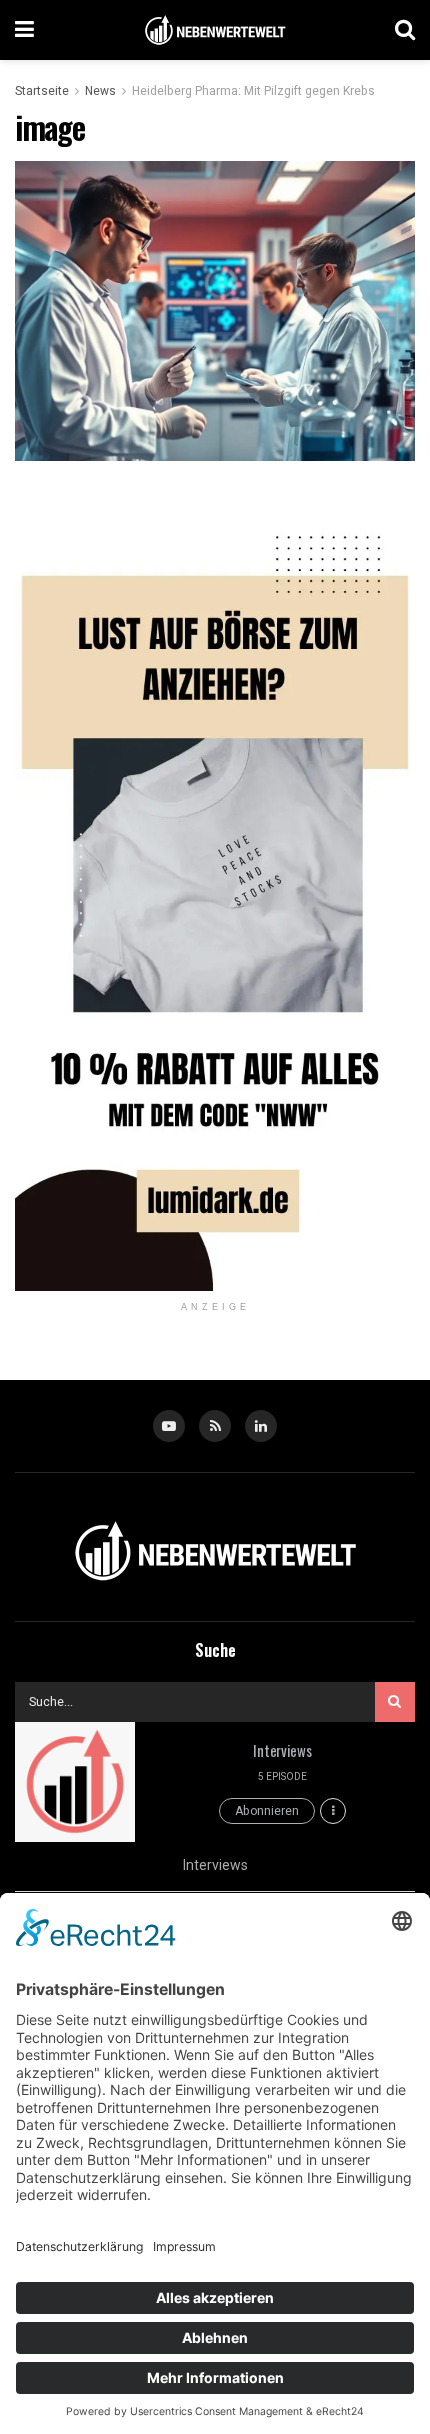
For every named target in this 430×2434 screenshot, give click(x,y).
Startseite (42, 91)
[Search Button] (405, 30)
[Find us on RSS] (215, 1426)
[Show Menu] (24, 30)
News (100, 91)
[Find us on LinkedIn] (261, 1426)
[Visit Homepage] (215, 30)
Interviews (282, 1750)
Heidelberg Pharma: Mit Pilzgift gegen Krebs (253, 91)
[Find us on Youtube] (169, 1426)
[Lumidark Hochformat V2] (215, 890)
